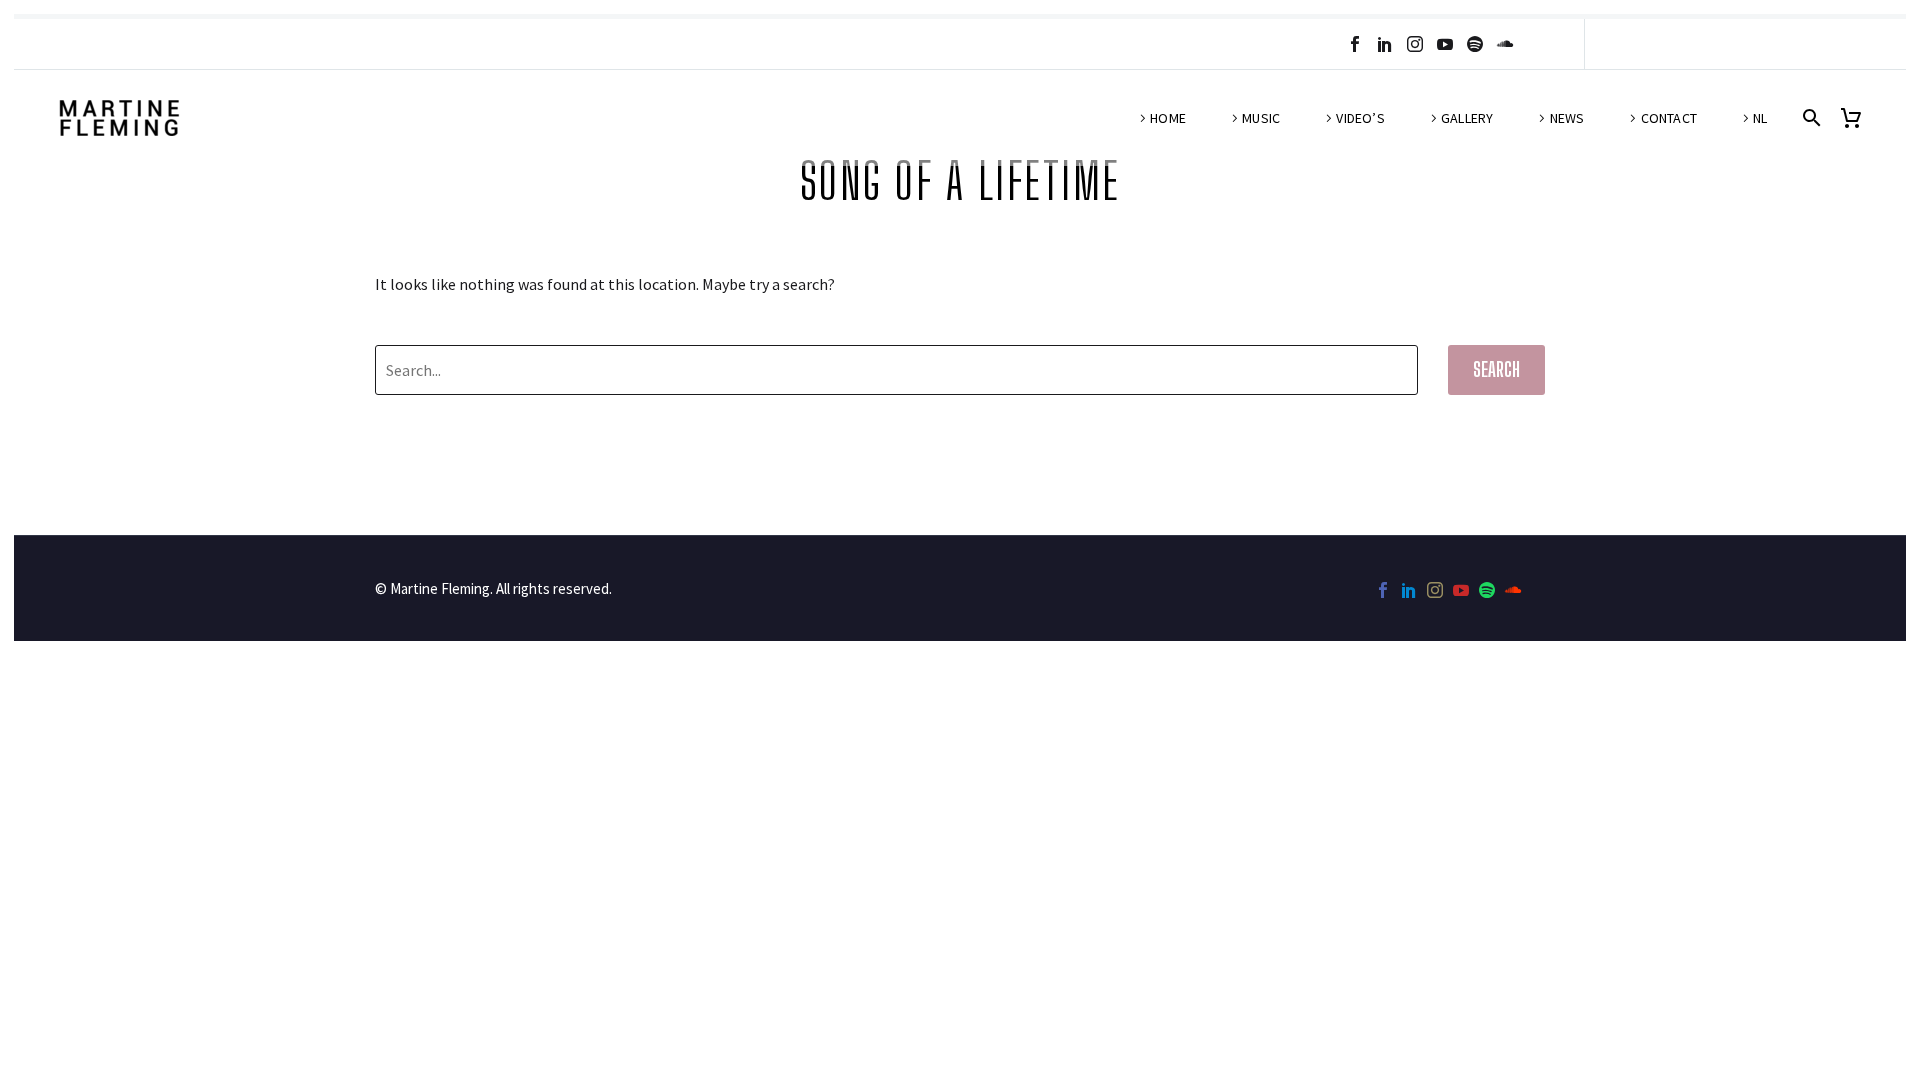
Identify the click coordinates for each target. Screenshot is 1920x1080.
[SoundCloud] (1505, 44)
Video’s (1360, 118)
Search (1496, 369)
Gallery (1467, 118)
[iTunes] (1535, 44)
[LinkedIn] (1385, 44)
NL (1760, 118)
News (1567, 118)
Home (1168, 118)
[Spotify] (1475, 44)
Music (1261, 118)
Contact (1669, 118)
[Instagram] (1415, 44)
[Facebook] (1355, 44)
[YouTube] (1445, 44)
